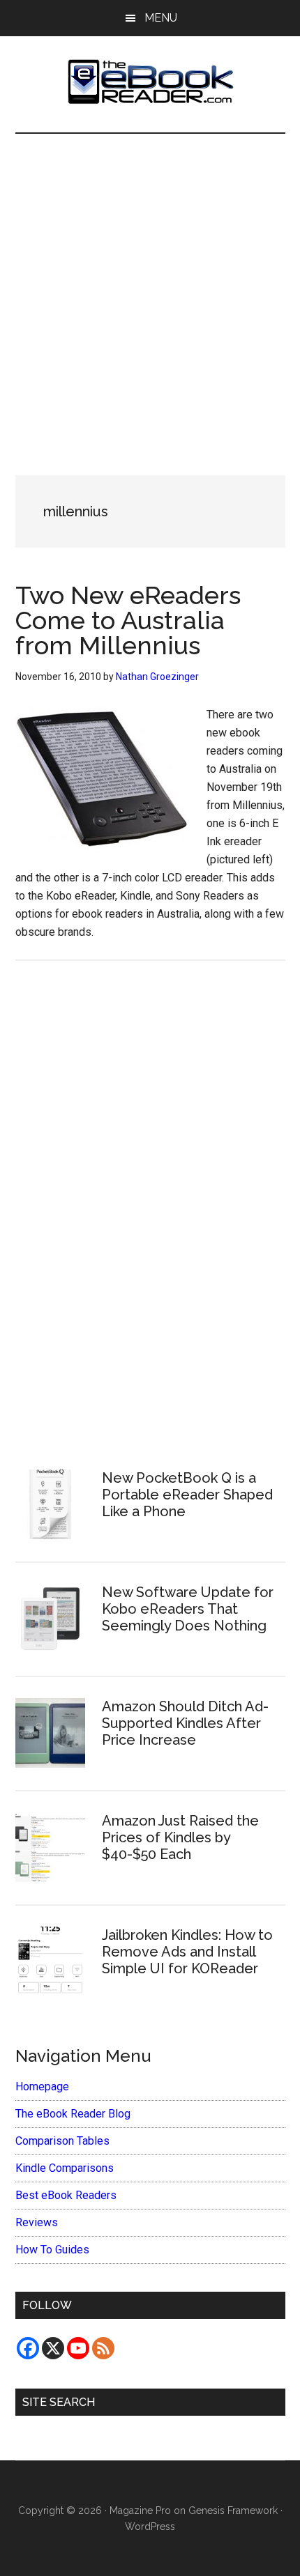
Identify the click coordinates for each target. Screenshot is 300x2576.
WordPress (150, 2527)
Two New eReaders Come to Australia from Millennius (128, 620)
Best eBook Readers (66, 2195)
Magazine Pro (140, 2511)
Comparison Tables (62, 2141)
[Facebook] (28, 2348)
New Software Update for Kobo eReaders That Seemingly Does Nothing (188, 1609)
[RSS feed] (103, 2348)
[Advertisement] (150, 291)
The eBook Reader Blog (73, 2114)
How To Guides (52, 2250)
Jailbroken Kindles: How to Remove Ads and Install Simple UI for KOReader (187, 1952)
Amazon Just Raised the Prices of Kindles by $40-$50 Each (180, 1837)
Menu (161, 18)
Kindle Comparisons (65, 2168)
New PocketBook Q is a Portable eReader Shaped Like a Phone (187, 1495)
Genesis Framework (233, 2511)
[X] (53, 2348)
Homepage (42, 2087)
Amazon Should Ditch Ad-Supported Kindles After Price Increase (185, 1723)
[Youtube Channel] (78, 2348)
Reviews (37, 2222)
